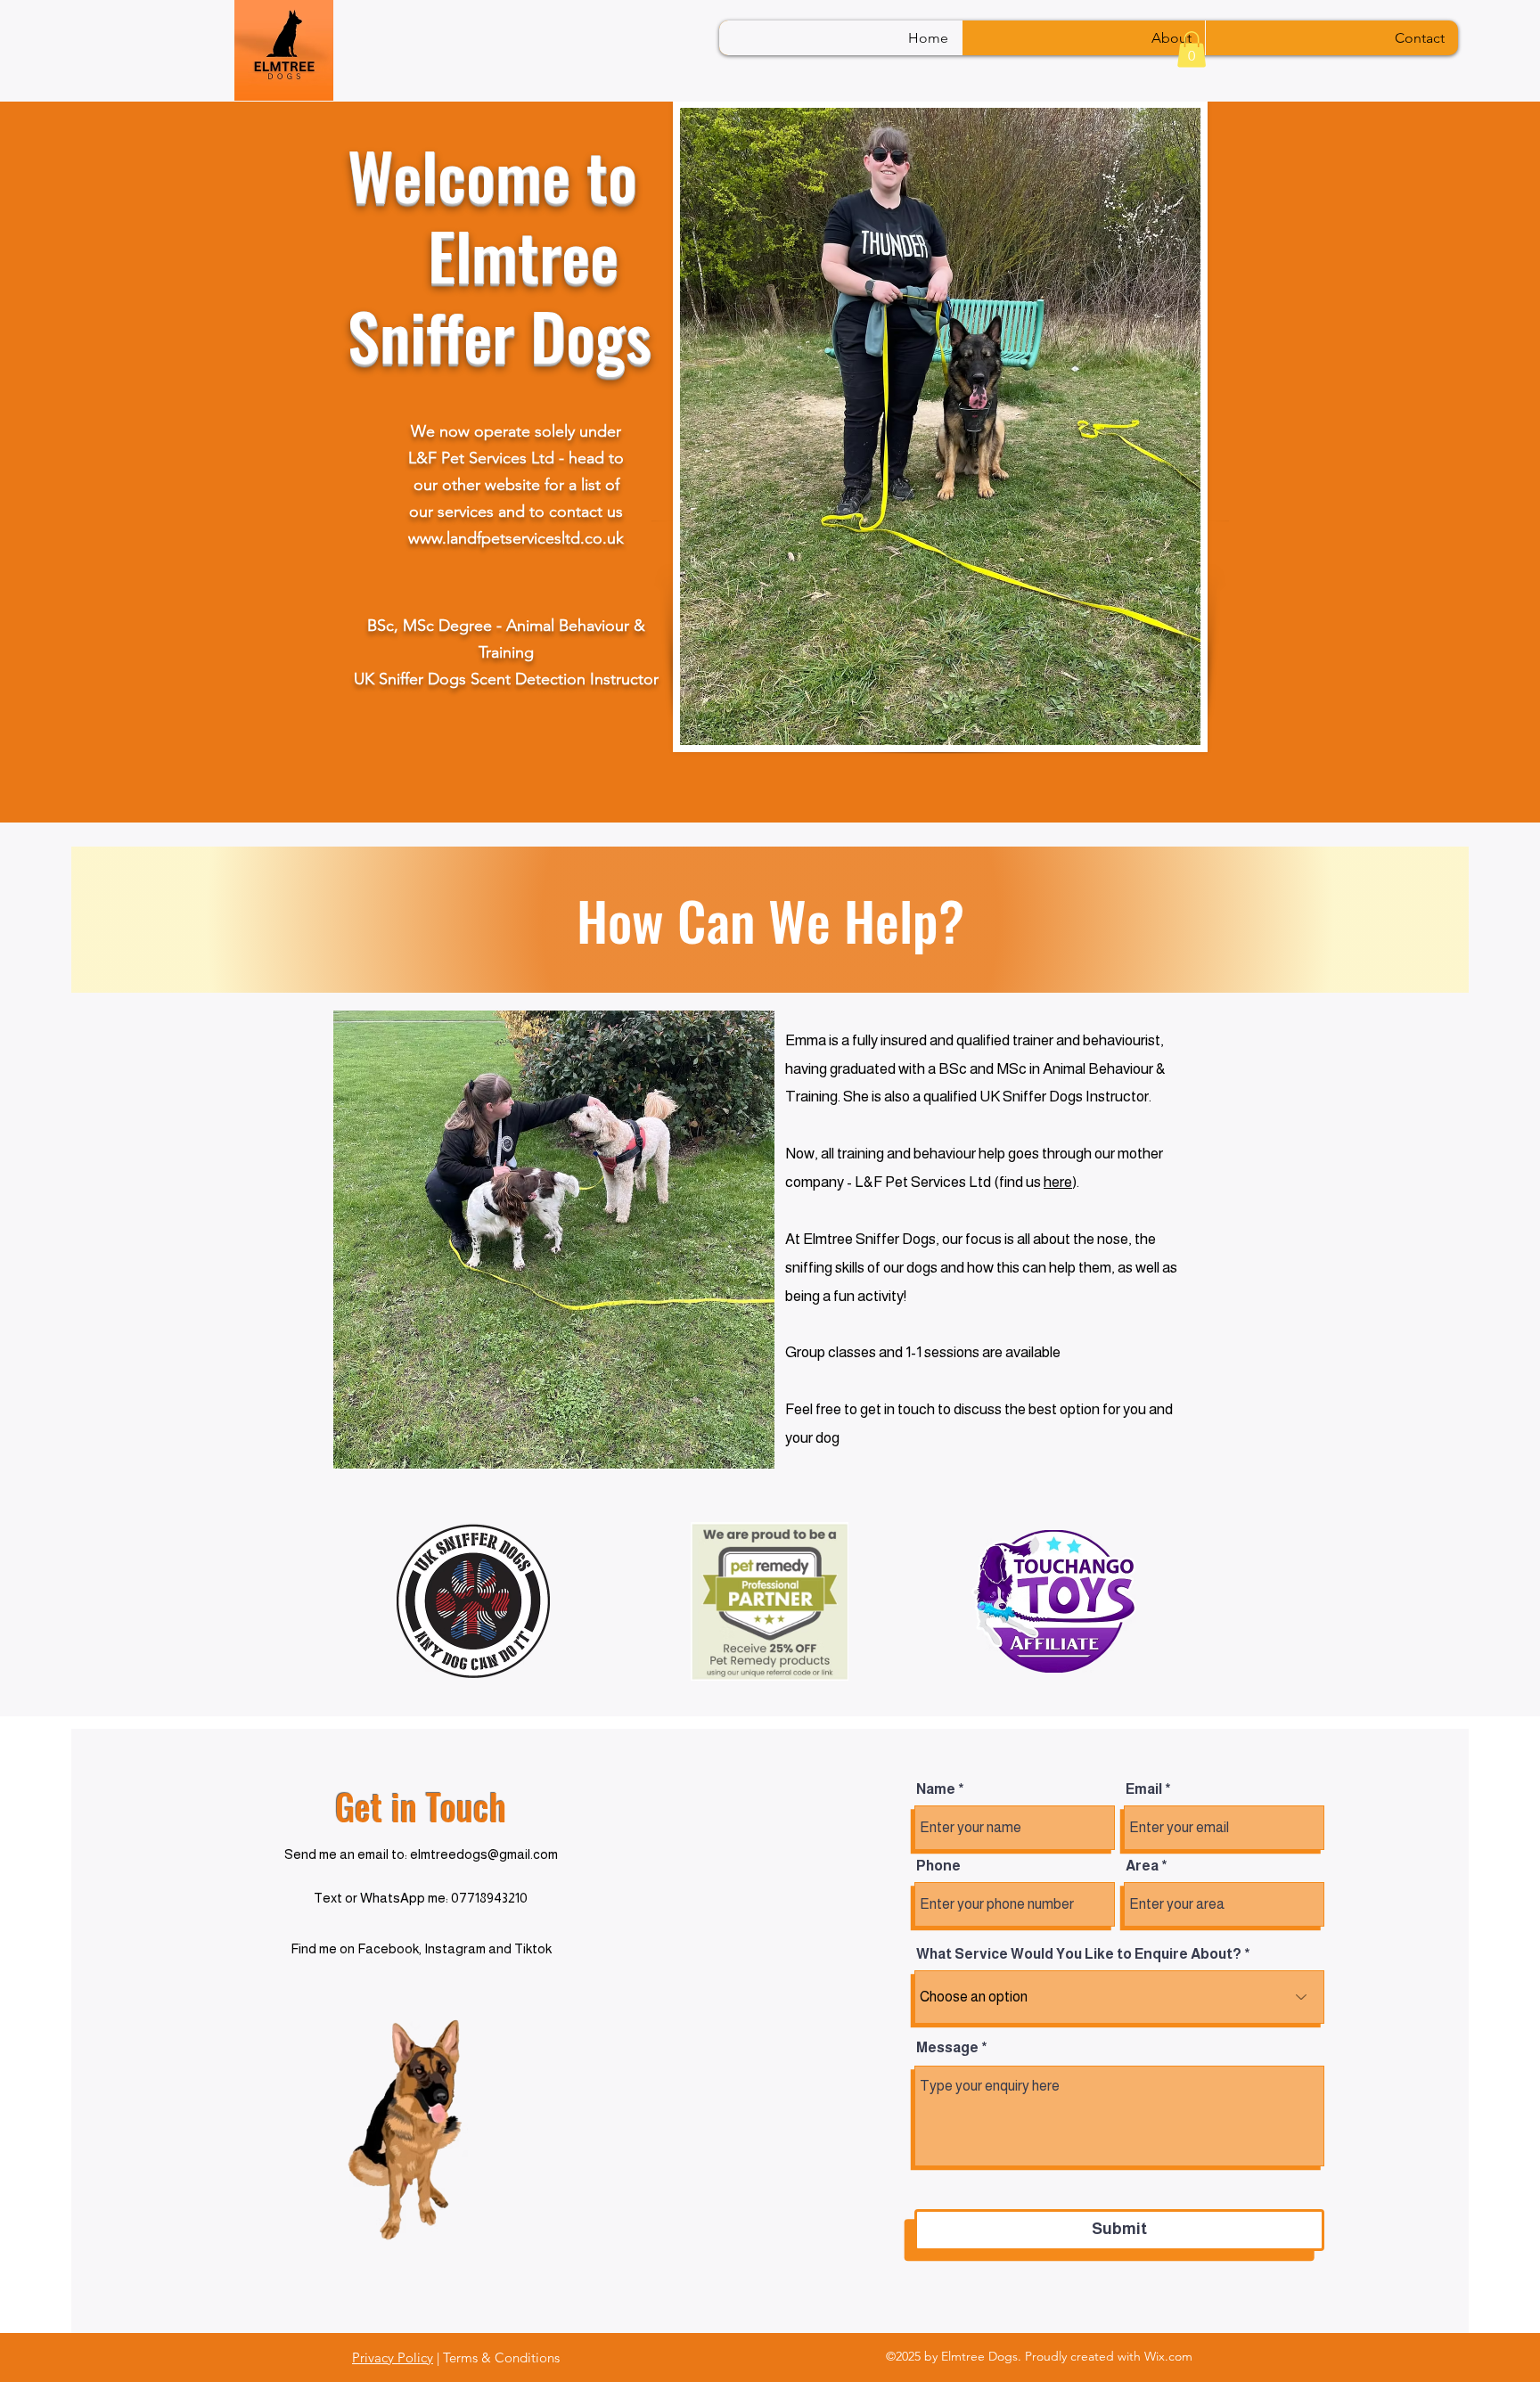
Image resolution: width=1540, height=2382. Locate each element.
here (1058, 1182)
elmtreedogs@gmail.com (484, 1854)
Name (936, 1789)
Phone (938, 1866)
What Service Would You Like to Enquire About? (1079, 1954)
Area (1142, 1866)
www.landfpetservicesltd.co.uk (516, 538)
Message (947, 2048)
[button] (1192, 49)
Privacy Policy (393, 2357)
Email (1144, 1789)
